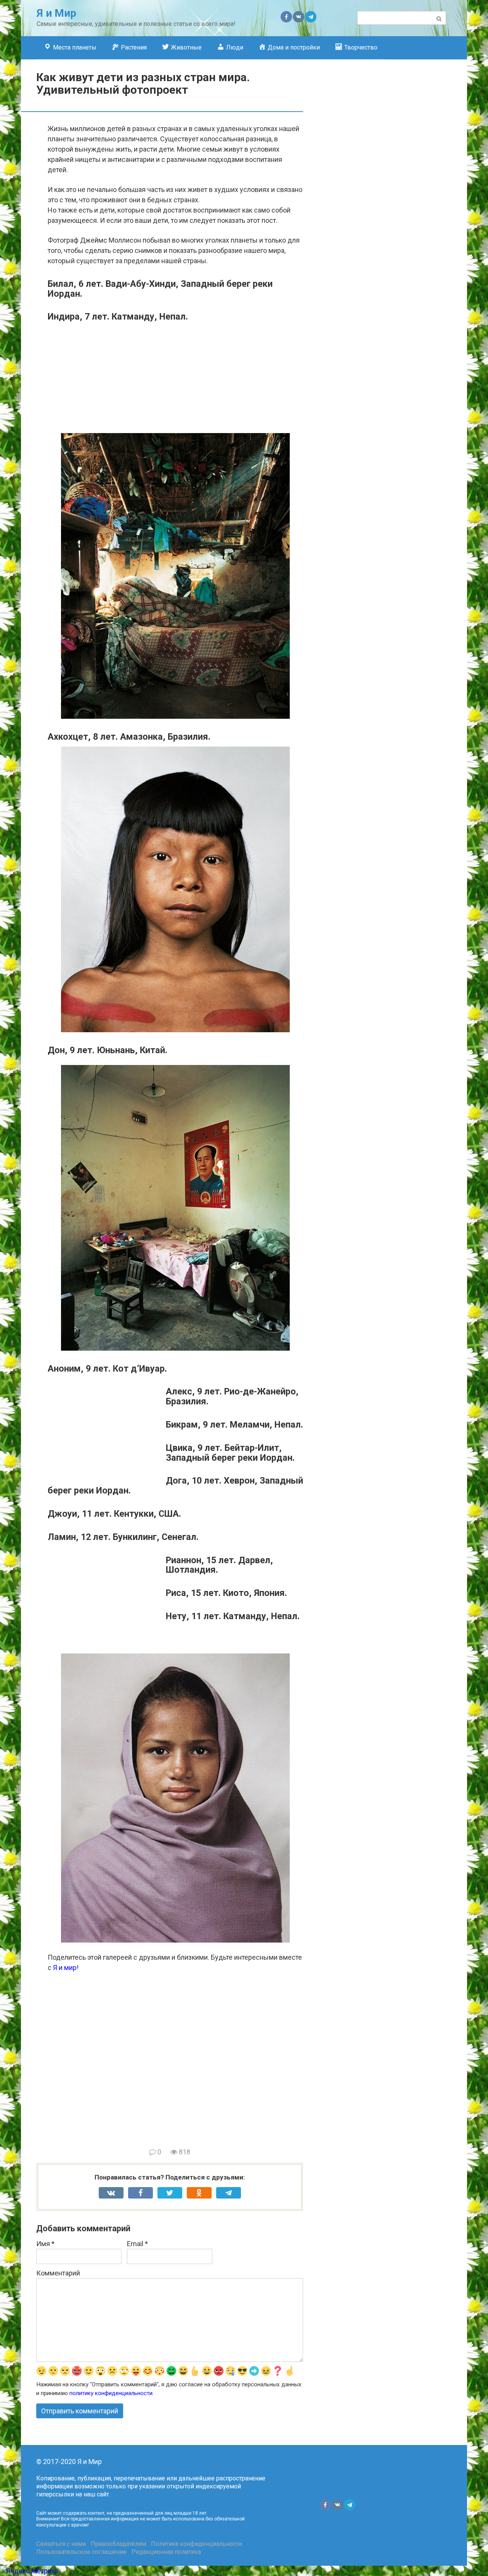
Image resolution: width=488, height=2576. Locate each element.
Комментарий (58, 2273)
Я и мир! (66, 1968)
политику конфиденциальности (111, 2393)
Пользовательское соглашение (81, 2552)
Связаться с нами (61, 2544)
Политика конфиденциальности (197, 2544)
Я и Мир (56, 13)
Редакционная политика (166, 2552)
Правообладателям (118, 2544)
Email (137, 2244)
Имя (45, 2244)
